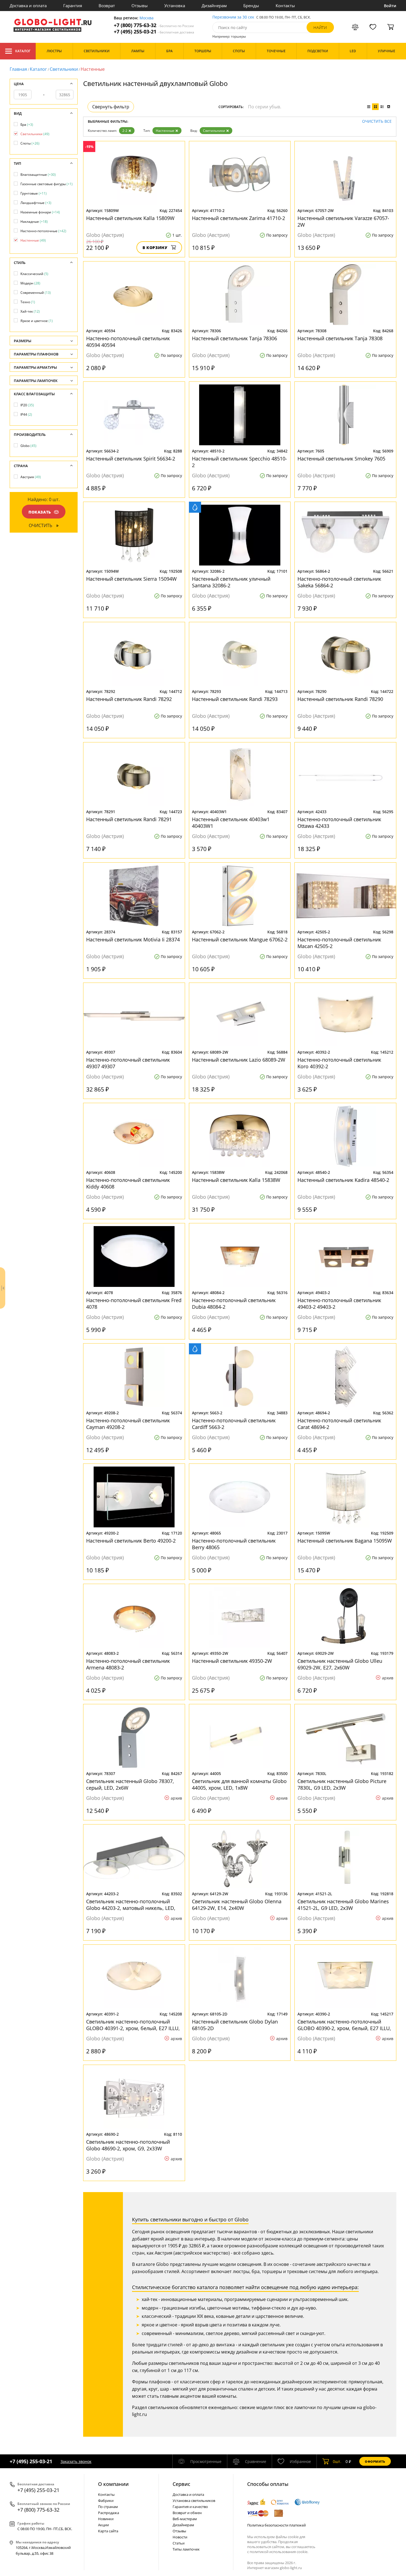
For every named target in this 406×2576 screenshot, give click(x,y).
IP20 (27, 405)
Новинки (106, 2519)
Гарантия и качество (190, 2507)
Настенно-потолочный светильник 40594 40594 (128, 342)
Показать (40, 512)
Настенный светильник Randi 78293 (235, 699)
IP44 (26, 414)
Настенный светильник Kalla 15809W (130, 218)
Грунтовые (34, 193)
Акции (103, 2525)
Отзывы (140, 6)
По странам (108, 2507)
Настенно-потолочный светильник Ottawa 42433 (339, 823)
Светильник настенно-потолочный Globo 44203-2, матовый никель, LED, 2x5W (131, 1905)
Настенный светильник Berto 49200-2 (131, 1541)
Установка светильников (194, 2501)
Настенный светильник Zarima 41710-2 (238, 218)
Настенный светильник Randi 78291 (129, 819)
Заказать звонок (76, 2461)
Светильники (64, 69)
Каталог (23, 51)
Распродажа (109, 2513)
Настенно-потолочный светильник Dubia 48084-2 (234, 1303)
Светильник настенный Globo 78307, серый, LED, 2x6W (130, 1784)
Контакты (285, 6)
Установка (175, 6)
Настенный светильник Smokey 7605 (341, 459)
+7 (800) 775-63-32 (154, 25)
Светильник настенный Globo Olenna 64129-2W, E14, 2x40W (237, 1905)
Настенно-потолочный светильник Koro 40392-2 (339, 1063)
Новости (180, 2537)
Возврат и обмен (187, 2513)
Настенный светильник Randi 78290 (340, 699)
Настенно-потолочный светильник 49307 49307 (128, 1063)
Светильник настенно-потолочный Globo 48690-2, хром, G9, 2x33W (128, 2145)
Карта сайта (108, 2531)
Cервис (181, 2484)
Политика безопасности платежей (276, 2525)
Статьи (179, 2543)
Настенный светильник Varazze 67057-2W (343, 221)
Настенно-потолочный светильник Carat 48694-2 (339, 1424)
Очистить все (377, 121)
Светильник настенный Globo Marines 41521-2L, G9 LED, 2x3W (343, 1905)
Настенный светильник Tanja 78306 (234, 338)
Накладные (34, 222)
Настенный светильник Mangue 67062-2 (240, 939)
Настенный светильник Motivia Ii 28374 (133, 939)
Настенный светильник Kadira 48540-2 (343, 1180)
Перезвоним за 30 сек (233, 17)
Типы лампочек (186, 2549)
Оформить (375, 2461)
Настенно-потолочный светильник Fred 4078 (134, 1303)
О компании (113, 2484)
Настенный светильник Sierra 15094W (131, 579)
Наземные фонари (40, 212)
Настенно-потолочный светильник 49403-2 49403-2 (339, 1303)
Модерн (30, 283)
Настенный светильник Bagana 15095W (345, 1541)
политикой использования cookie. (279, 2552)
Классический (34, 274)
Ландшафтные (36, 203)
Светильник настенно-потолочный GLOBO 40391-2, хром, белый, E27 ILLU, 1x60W (133, 2025)
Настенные (165, 131)
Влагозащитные (38, 175)
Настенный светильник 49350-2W (232, 1661)
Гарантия (73, 6)
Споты (30, 143)
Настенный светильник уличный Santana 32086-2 (231, 582)
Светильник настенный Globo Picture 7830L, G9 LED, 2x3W (342, 1784)
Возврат (107, 6)
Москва (147, 18)
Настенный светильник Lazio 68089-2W (239, 1060)
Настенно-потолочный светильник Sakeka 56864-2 (339, 582)
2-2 (125, 131)
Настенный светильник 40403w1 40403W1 (231, 823)
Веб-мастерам (185, 2519)
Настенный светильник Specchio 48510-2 (239, 462)
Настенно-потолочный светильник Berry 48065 (234, 1544)
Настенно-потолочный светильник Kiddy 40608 (128, 1183)
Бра (27, 125)
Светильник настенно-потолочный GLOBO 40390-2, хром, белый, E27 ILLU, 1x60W (344, 2025)
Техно (28, 302)
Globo (28, 446)
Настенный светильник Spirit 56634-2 (131, 459)
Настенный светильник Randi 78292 (129, 699)
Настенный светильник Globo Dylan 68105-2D (235, 2025)
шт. (337, 2461)
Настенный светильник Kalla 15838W (236, 1180)
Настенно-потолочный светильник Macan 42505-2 (339, 943)
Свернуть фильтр (111, 107)
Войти (390, 6)
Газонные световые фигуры (47, 184)
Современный (36, 293)
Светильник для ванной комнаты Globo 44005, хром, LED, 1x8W (239, 1784)
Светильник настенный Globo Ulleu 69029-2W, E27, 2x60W (340, 1664)
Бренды (251, 6)
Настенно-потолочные (43, 231)
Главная (18, 69)
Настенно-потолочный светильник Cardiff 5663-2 (234, 1424)
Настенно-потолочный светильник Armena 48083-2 (128, 1664)
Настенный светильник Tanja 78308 (340, 338)
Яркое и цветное (37, 321)
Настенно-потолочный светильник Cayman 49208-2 (128, 1424)
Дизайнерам (214, 6)
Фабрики (106, 2501)
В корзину (155, 248)
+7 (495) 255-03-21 (154, 32)
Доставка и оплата (28, 6)
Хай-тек (30, 311)
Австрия (31, 477)
